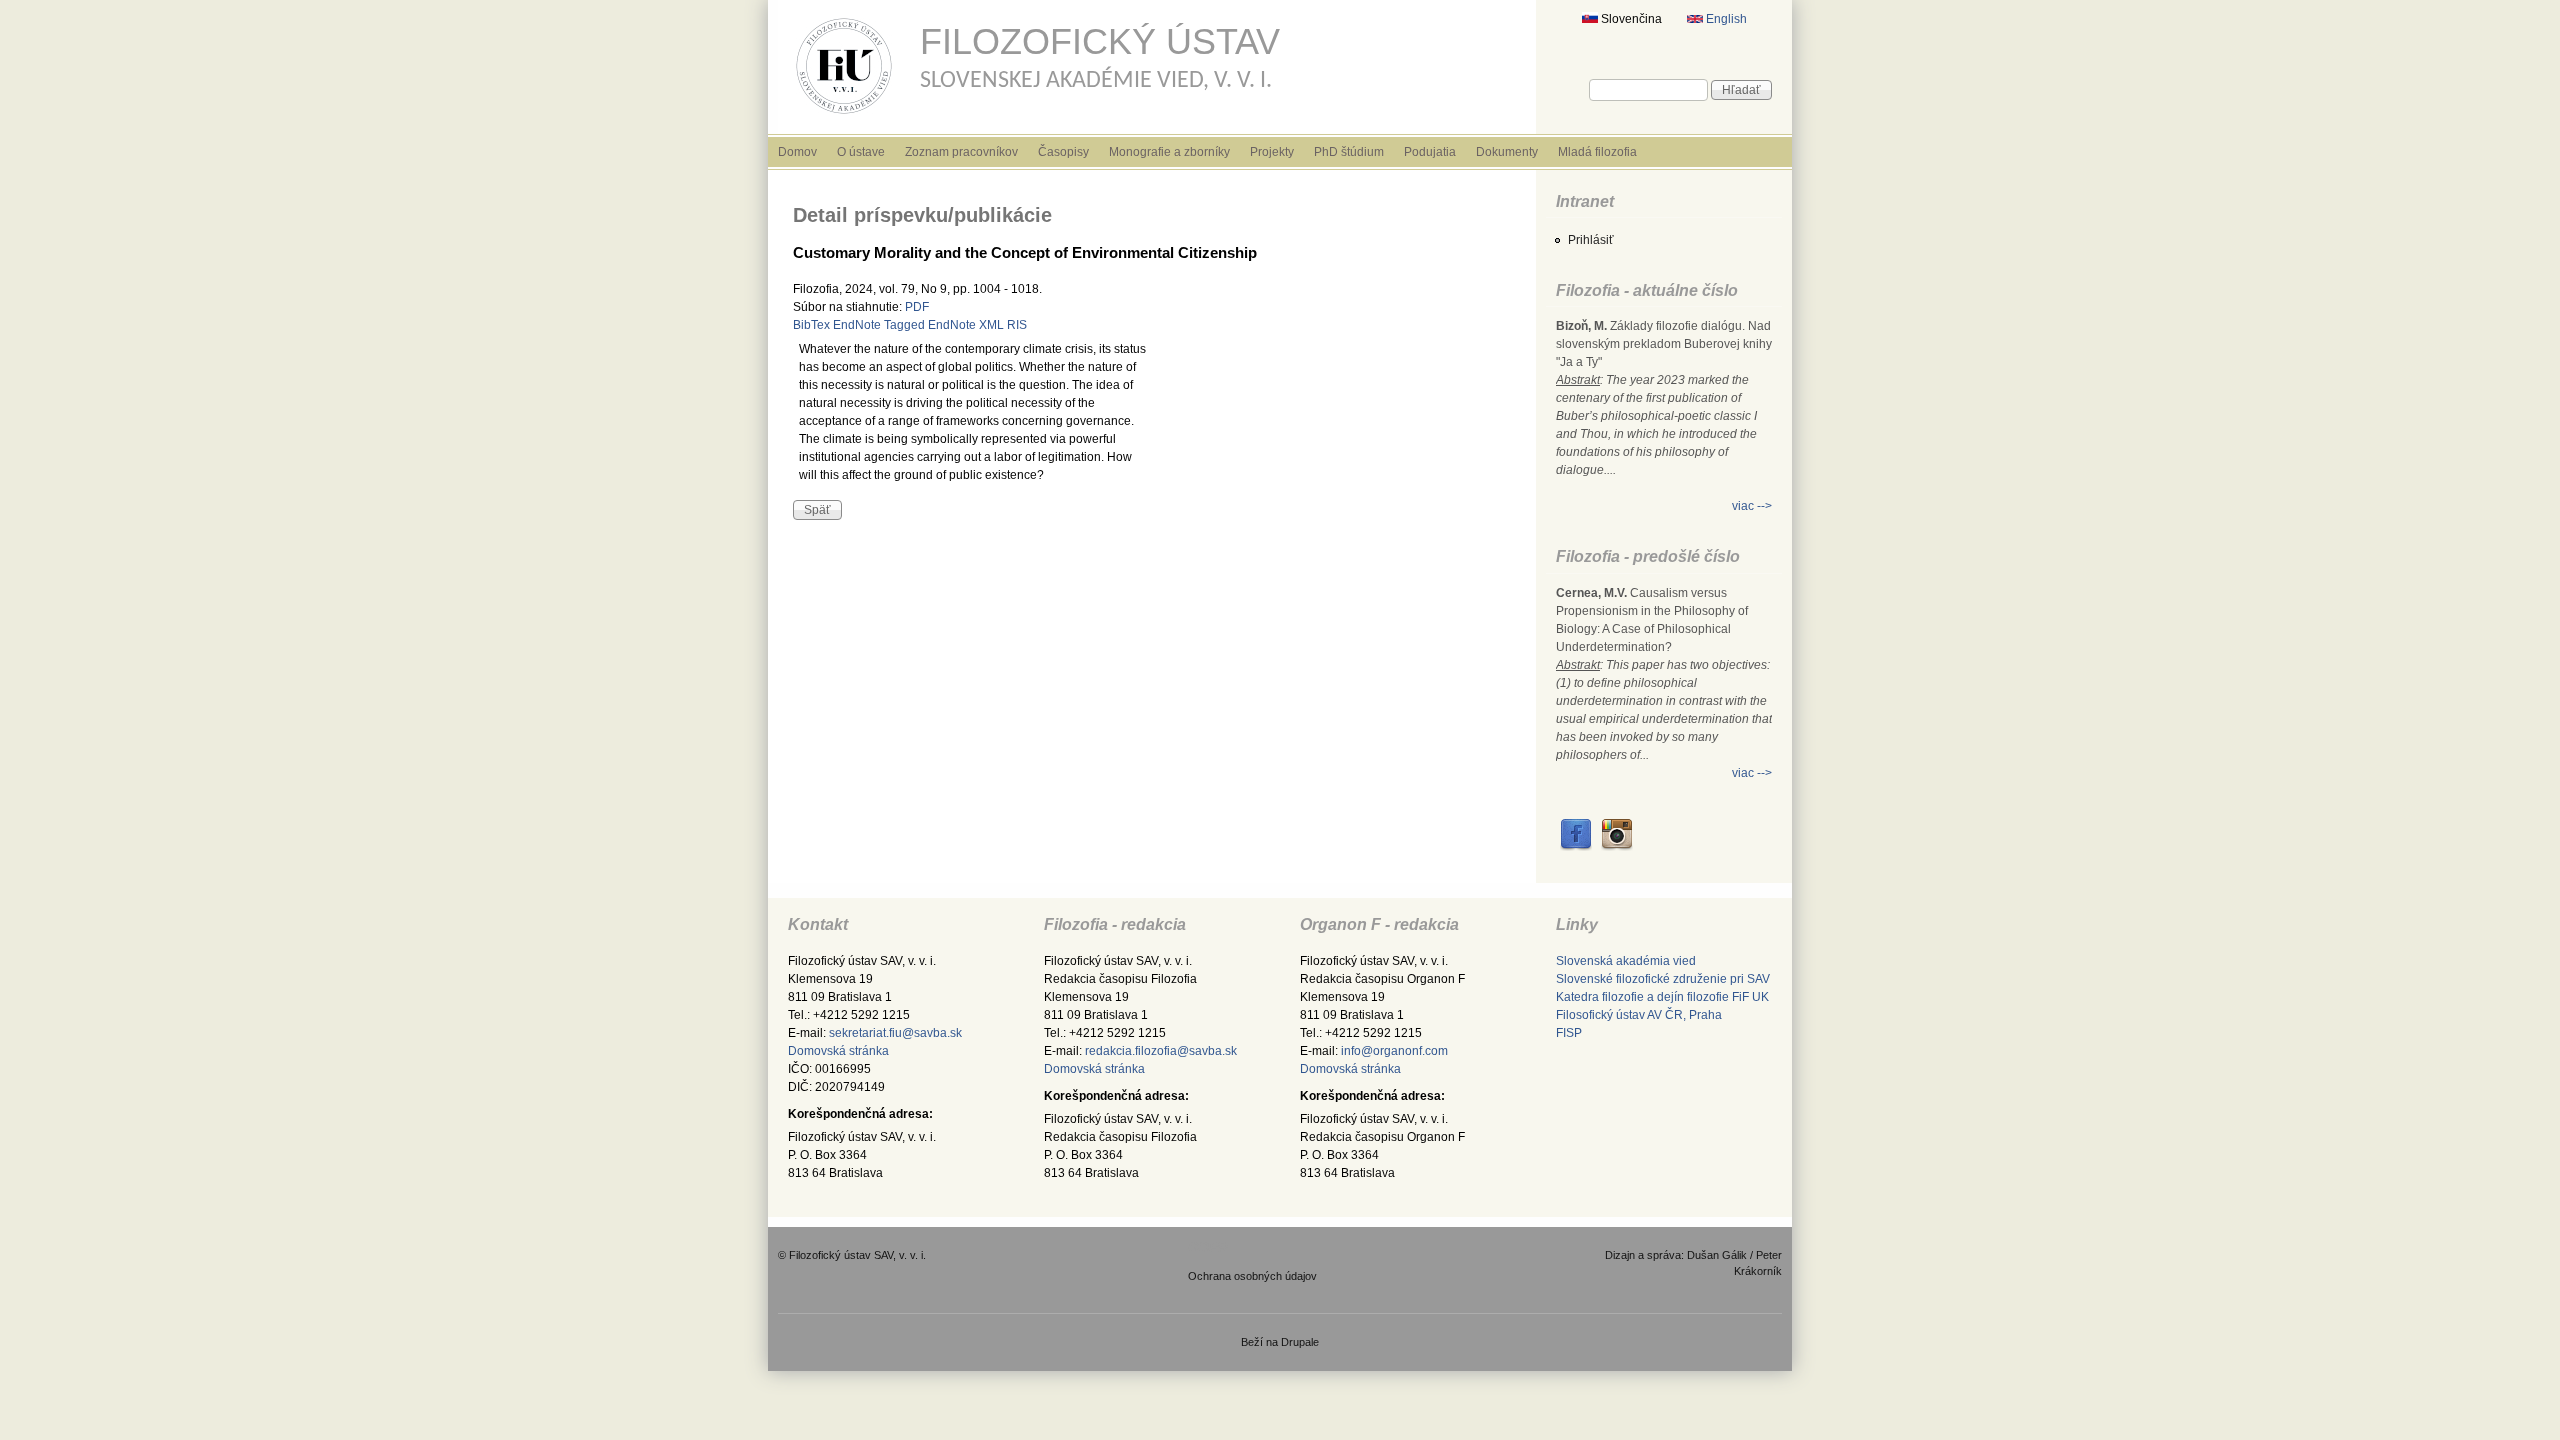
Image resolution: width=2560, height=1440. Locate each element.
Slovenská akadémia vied (1626, 961)
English (1725, 19)
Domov (797, 152)
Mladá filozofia (1597, 152)
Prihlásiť (1591, 240)
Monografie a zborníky (1169, 152)
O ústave (861, 152)
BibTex (811, 325)
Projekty (1272, 152)
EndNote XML (966, 325)
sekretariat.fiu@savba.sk (895, 1033)
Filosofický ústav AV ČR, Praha (1639, 1015)
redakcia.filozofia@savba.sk (1161, 1051)
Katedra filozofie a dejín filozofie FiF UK (1662, 997)
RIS (1017, 325)
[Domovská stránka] (844, 118)
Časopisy (1063, 152)
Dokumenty (1507, 152)
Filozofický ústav (1100, 41)
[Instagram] (1617, 847)
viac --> (1752, 506)
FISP (1569, 1033)
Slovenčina (1630, 19)
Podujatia (1430, 152)
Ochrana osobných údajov (1252, 1276)
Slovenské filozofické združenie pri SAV (1663, 979)
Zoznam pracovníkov (961, 152)
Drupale (1300, 1342)
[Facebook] (1576, 847)
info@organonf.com (1394, 1051)
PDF (917, 307)
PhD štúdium (1349, 152)
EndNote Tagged (879, 325)
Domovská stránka (838, 1051)
